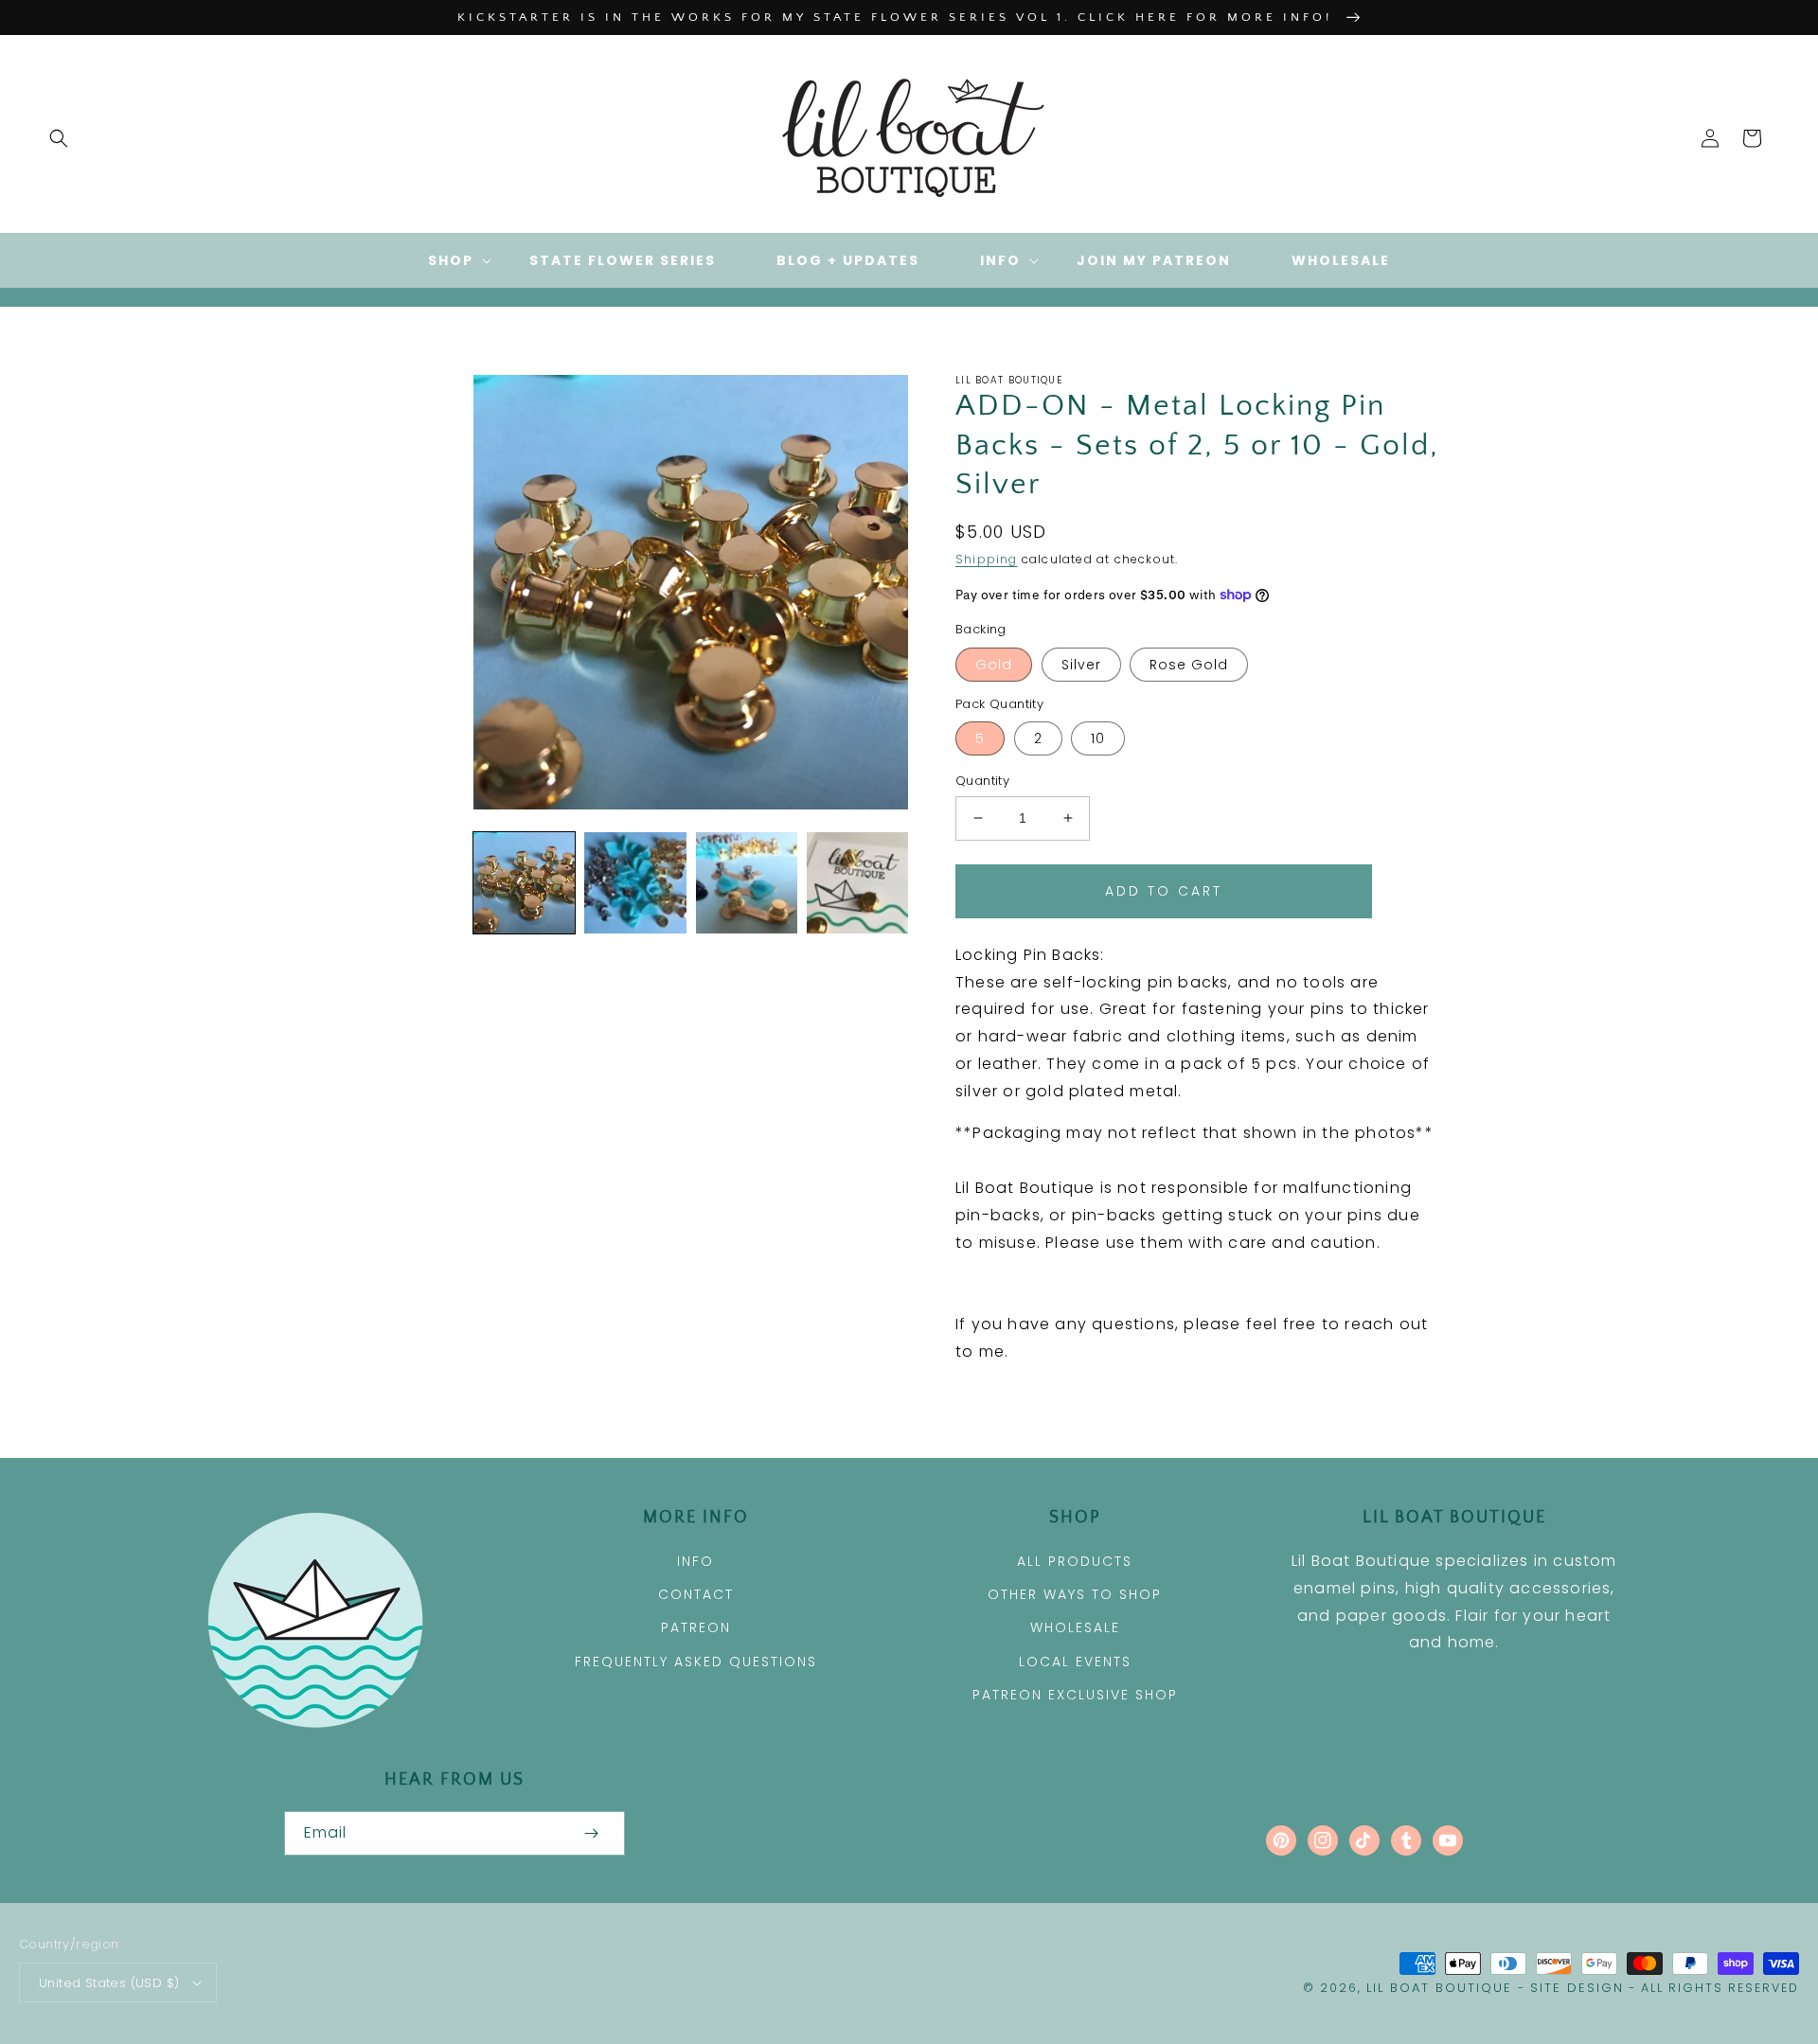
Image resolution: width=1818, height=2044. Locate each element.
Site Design (1577, 1988)
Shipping (987, 559)
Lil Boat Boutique (1439, 1988)
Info (695, 1561)
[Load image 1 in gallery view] (524, 883)
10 (1098, 738)
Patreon (696, 1627)
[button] (59, 138)
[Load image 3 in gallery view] (635, 883)
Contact (696, 1594)
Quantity (982, 781)
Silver (1081, 665)
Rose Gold (1189, 665)
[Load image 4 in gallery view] (747, 883)
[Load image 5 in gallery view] (857, 883)
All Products (1075, 1561)
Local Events (1075, 1662)
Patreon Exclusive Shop (1075, 1695)
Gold (994, 665)
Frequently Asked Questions (696, 1662)
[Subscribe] (591, 1833)
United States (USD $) (109, 1983)
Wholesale (1075, 1627)
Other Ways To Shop (1075, 1594)
